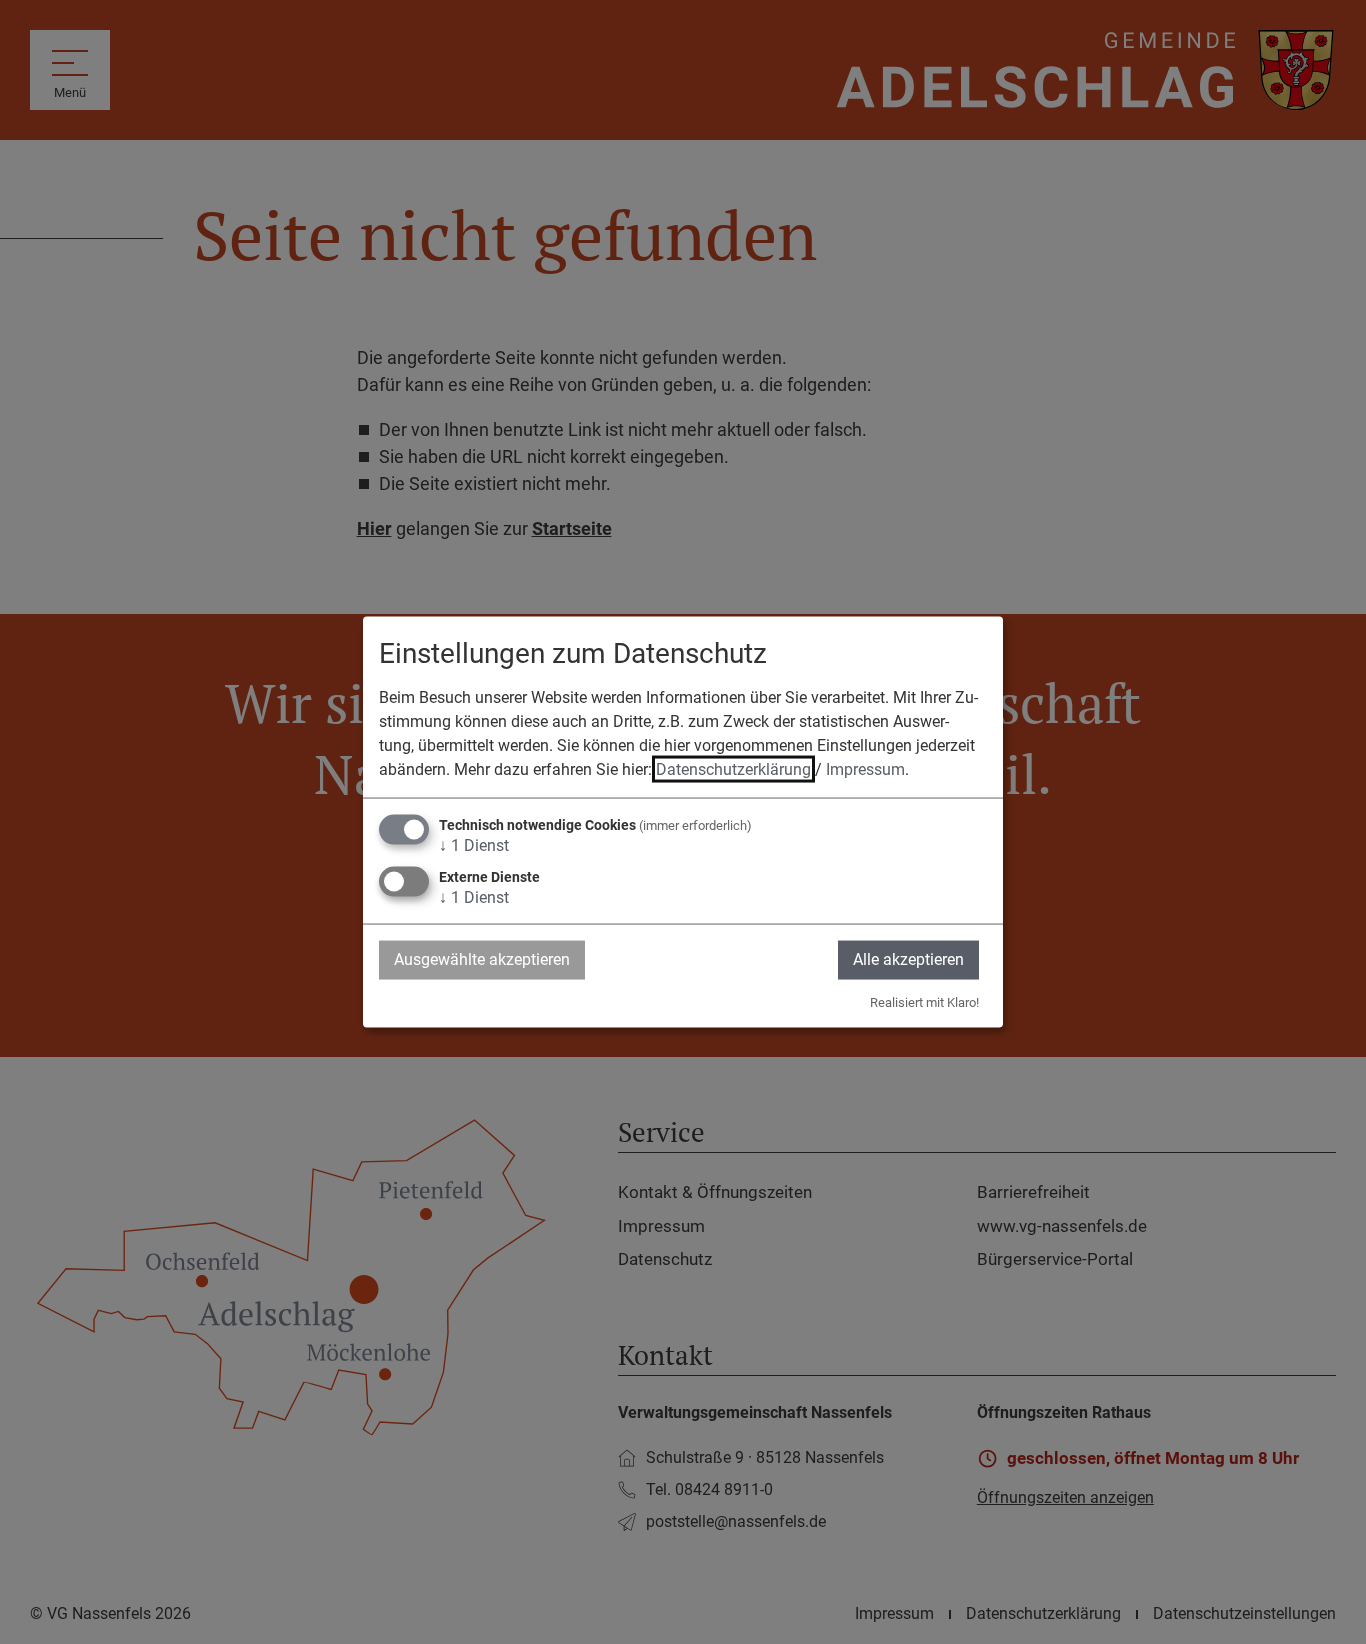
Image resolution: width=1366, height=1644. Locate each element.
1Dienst (474, 845)
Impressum (865, 769)
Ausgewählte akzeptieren (482, 959)
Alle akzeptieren (908, 959)
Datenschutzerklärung (733, 769)
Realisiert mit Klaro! (924, 1001)
